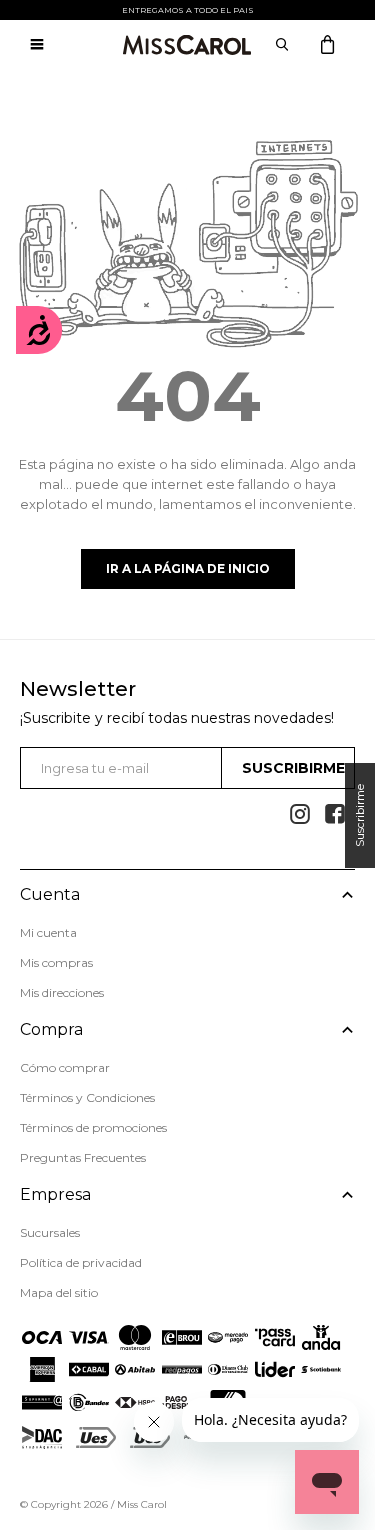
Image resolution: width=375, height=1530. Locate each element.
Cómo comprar (65, 1067)
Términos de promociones (93, 1127)
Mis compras (56, 962)
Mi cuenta (48, 932)
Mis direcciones (62, 992)
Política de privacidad (81, 1262)
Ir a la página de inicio (188, 568)
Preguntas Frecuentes (83, 1157)
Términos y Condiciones (87, 1097)
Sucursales (50, 1232)
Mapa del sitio (59, 1292)
